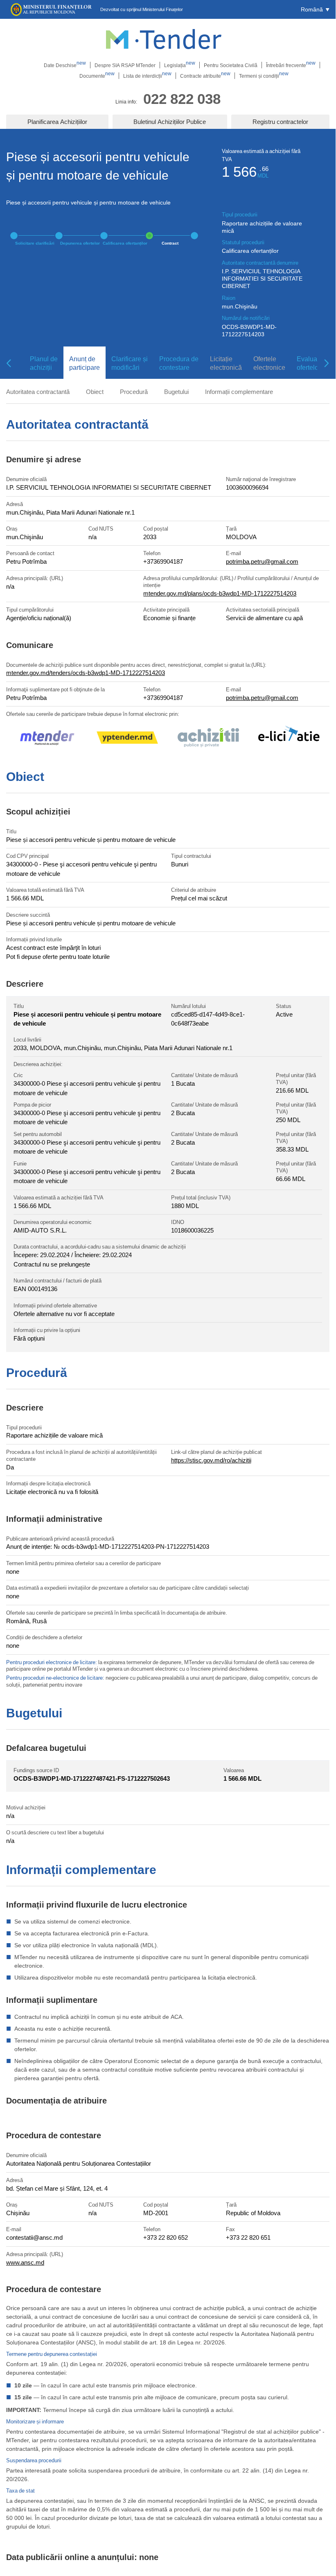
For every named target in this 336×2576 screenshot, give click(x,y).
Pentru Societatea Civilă (231, 65)
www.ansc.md (25, 2262)
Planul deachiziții (44, 363)
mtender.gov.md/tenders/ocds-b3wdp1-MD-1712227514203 (86, 673)
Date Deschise (65, 65)
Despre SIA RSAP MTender (125, 65)
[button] (315, 9)
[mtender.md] (47, 739)
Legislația (180, 65)
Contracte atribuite (205, 76)
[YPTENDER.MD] (127, 739)
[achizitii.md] (208, 739)
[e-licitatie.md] (289, 739)
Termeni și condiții (264, 76)
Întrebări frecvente (291, 65)
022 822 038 (182, 98)
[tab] (41, 363)
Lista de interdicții (147, 76)
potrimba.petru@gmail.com (262, 561)
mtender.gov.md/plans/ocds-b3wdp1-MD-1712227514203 (220, 593)
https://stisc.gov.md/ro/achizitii (211, 1460)
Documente (97, 76)
